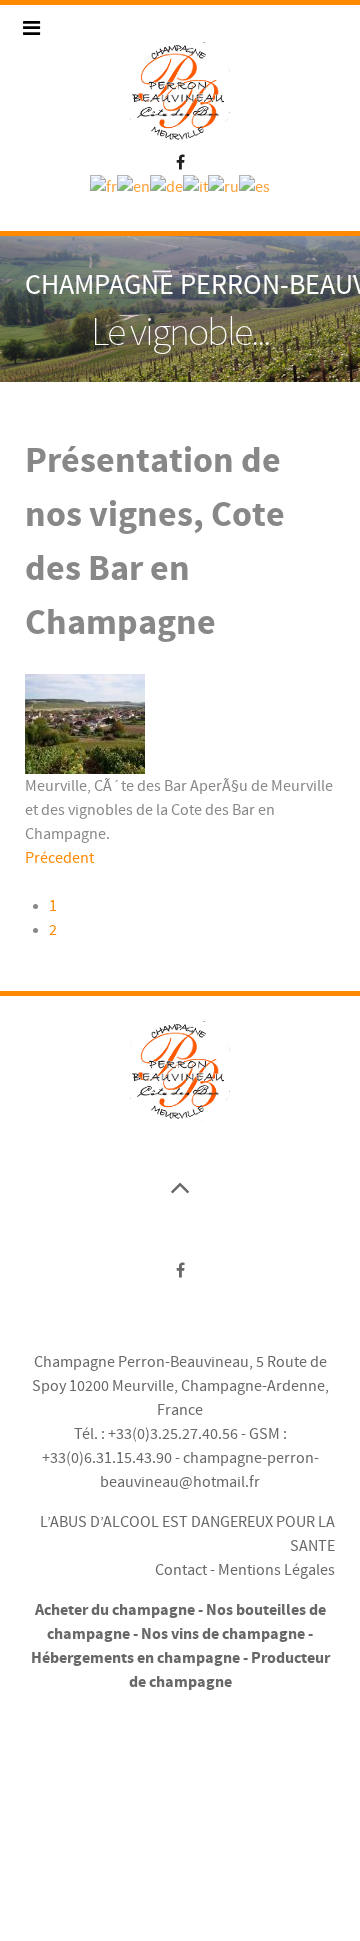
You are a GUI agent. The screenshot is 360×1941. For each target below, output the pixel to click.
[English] (133, 186)
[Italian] (195, 186)
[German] (166, 186)
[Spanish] (254, 186)
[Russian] (223, 186)
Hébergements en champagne (135, 1658)
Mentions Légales (276, 1570)
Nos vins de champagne (223, 1634)
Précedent (59, 858)
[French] (103, 186)
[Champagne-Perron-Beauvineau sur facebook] (180, 160)
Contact (181, 1570)
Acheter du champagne (115, 1610)
